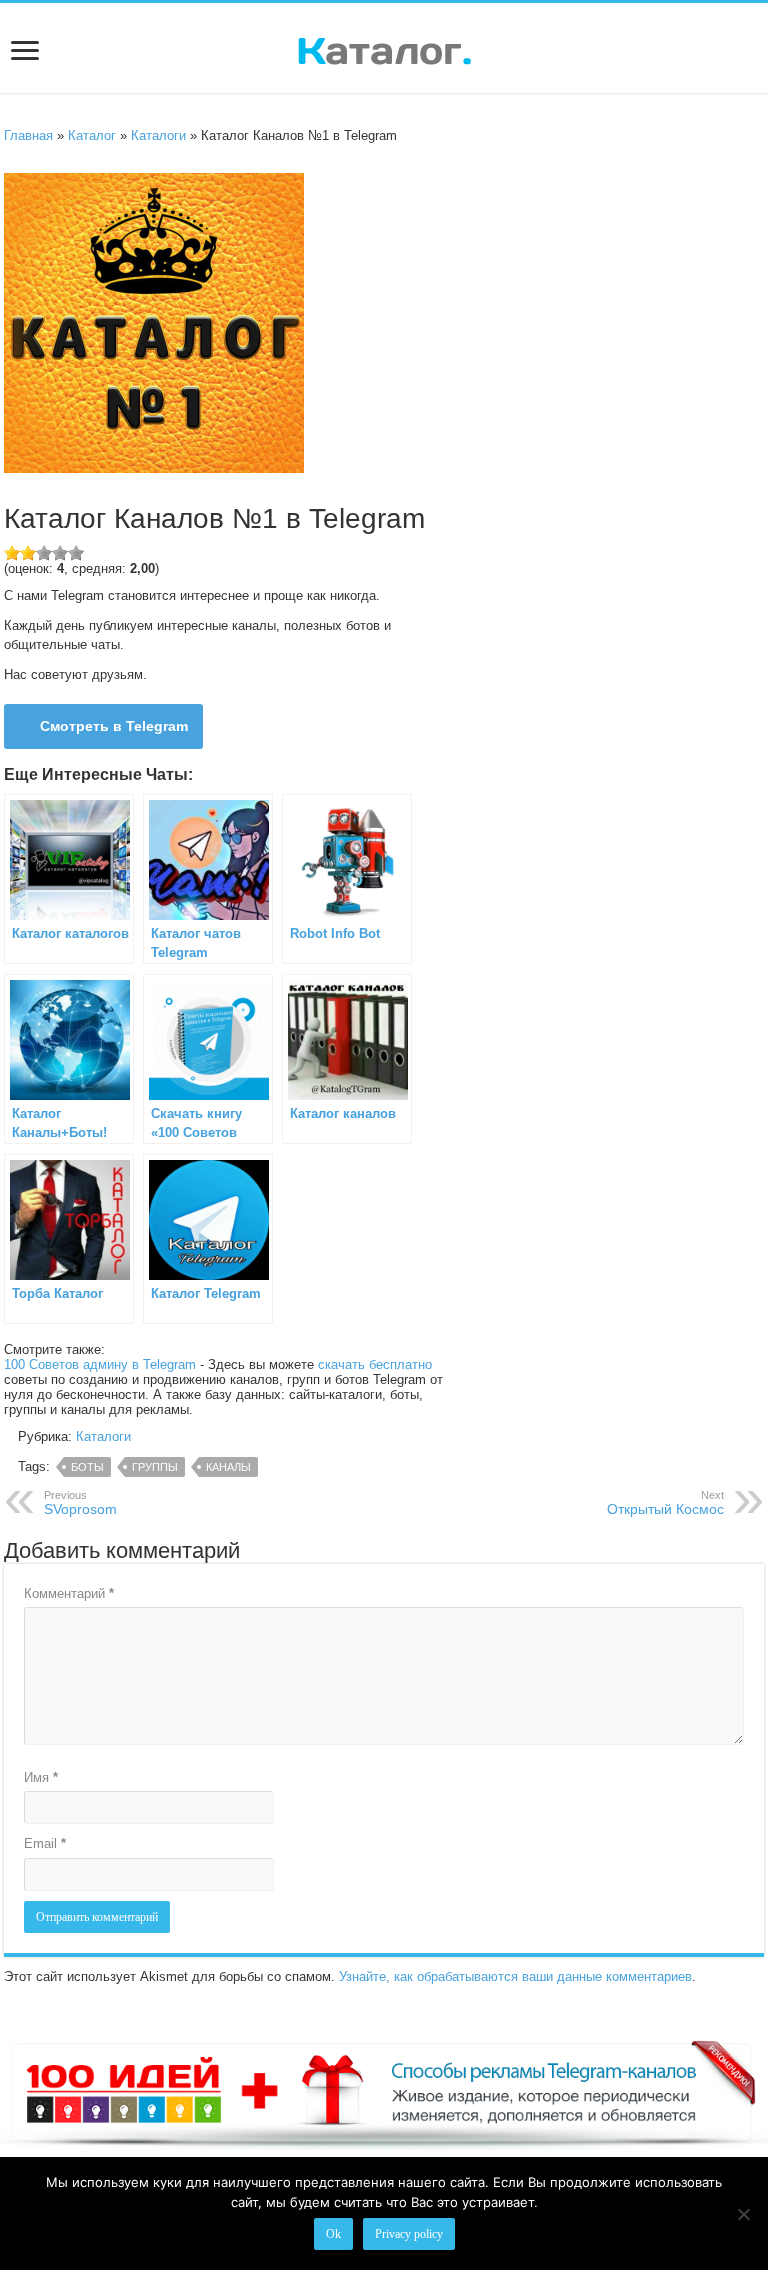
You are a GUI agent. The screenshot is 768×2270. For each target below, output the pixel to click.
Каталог (92, 135)
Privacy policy (409, 2234)
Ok (333, 2234)
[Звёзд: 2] (28, 553)
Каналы (228, 1467)
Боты (87, 1467)
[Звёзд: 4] (60, 553)
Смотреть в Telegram (114, 726)
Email (45, 1843)
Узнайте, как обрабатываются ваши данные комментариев (515, 1976)
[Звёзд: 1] (12, 553)
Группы (155, 1467)
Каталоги (158, 135)
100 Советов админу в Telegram (100, 1364)
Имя (41, 1777)
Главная (28, 135)
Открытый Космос (665, 1503)
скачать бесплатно (375, 1364)
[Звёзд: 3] (44, 553)
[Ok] (743, 2214)
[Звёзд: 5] (76, 553)
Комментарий (69, 1593)
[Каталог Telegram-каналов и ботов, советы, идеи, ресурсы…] (384, 47)
